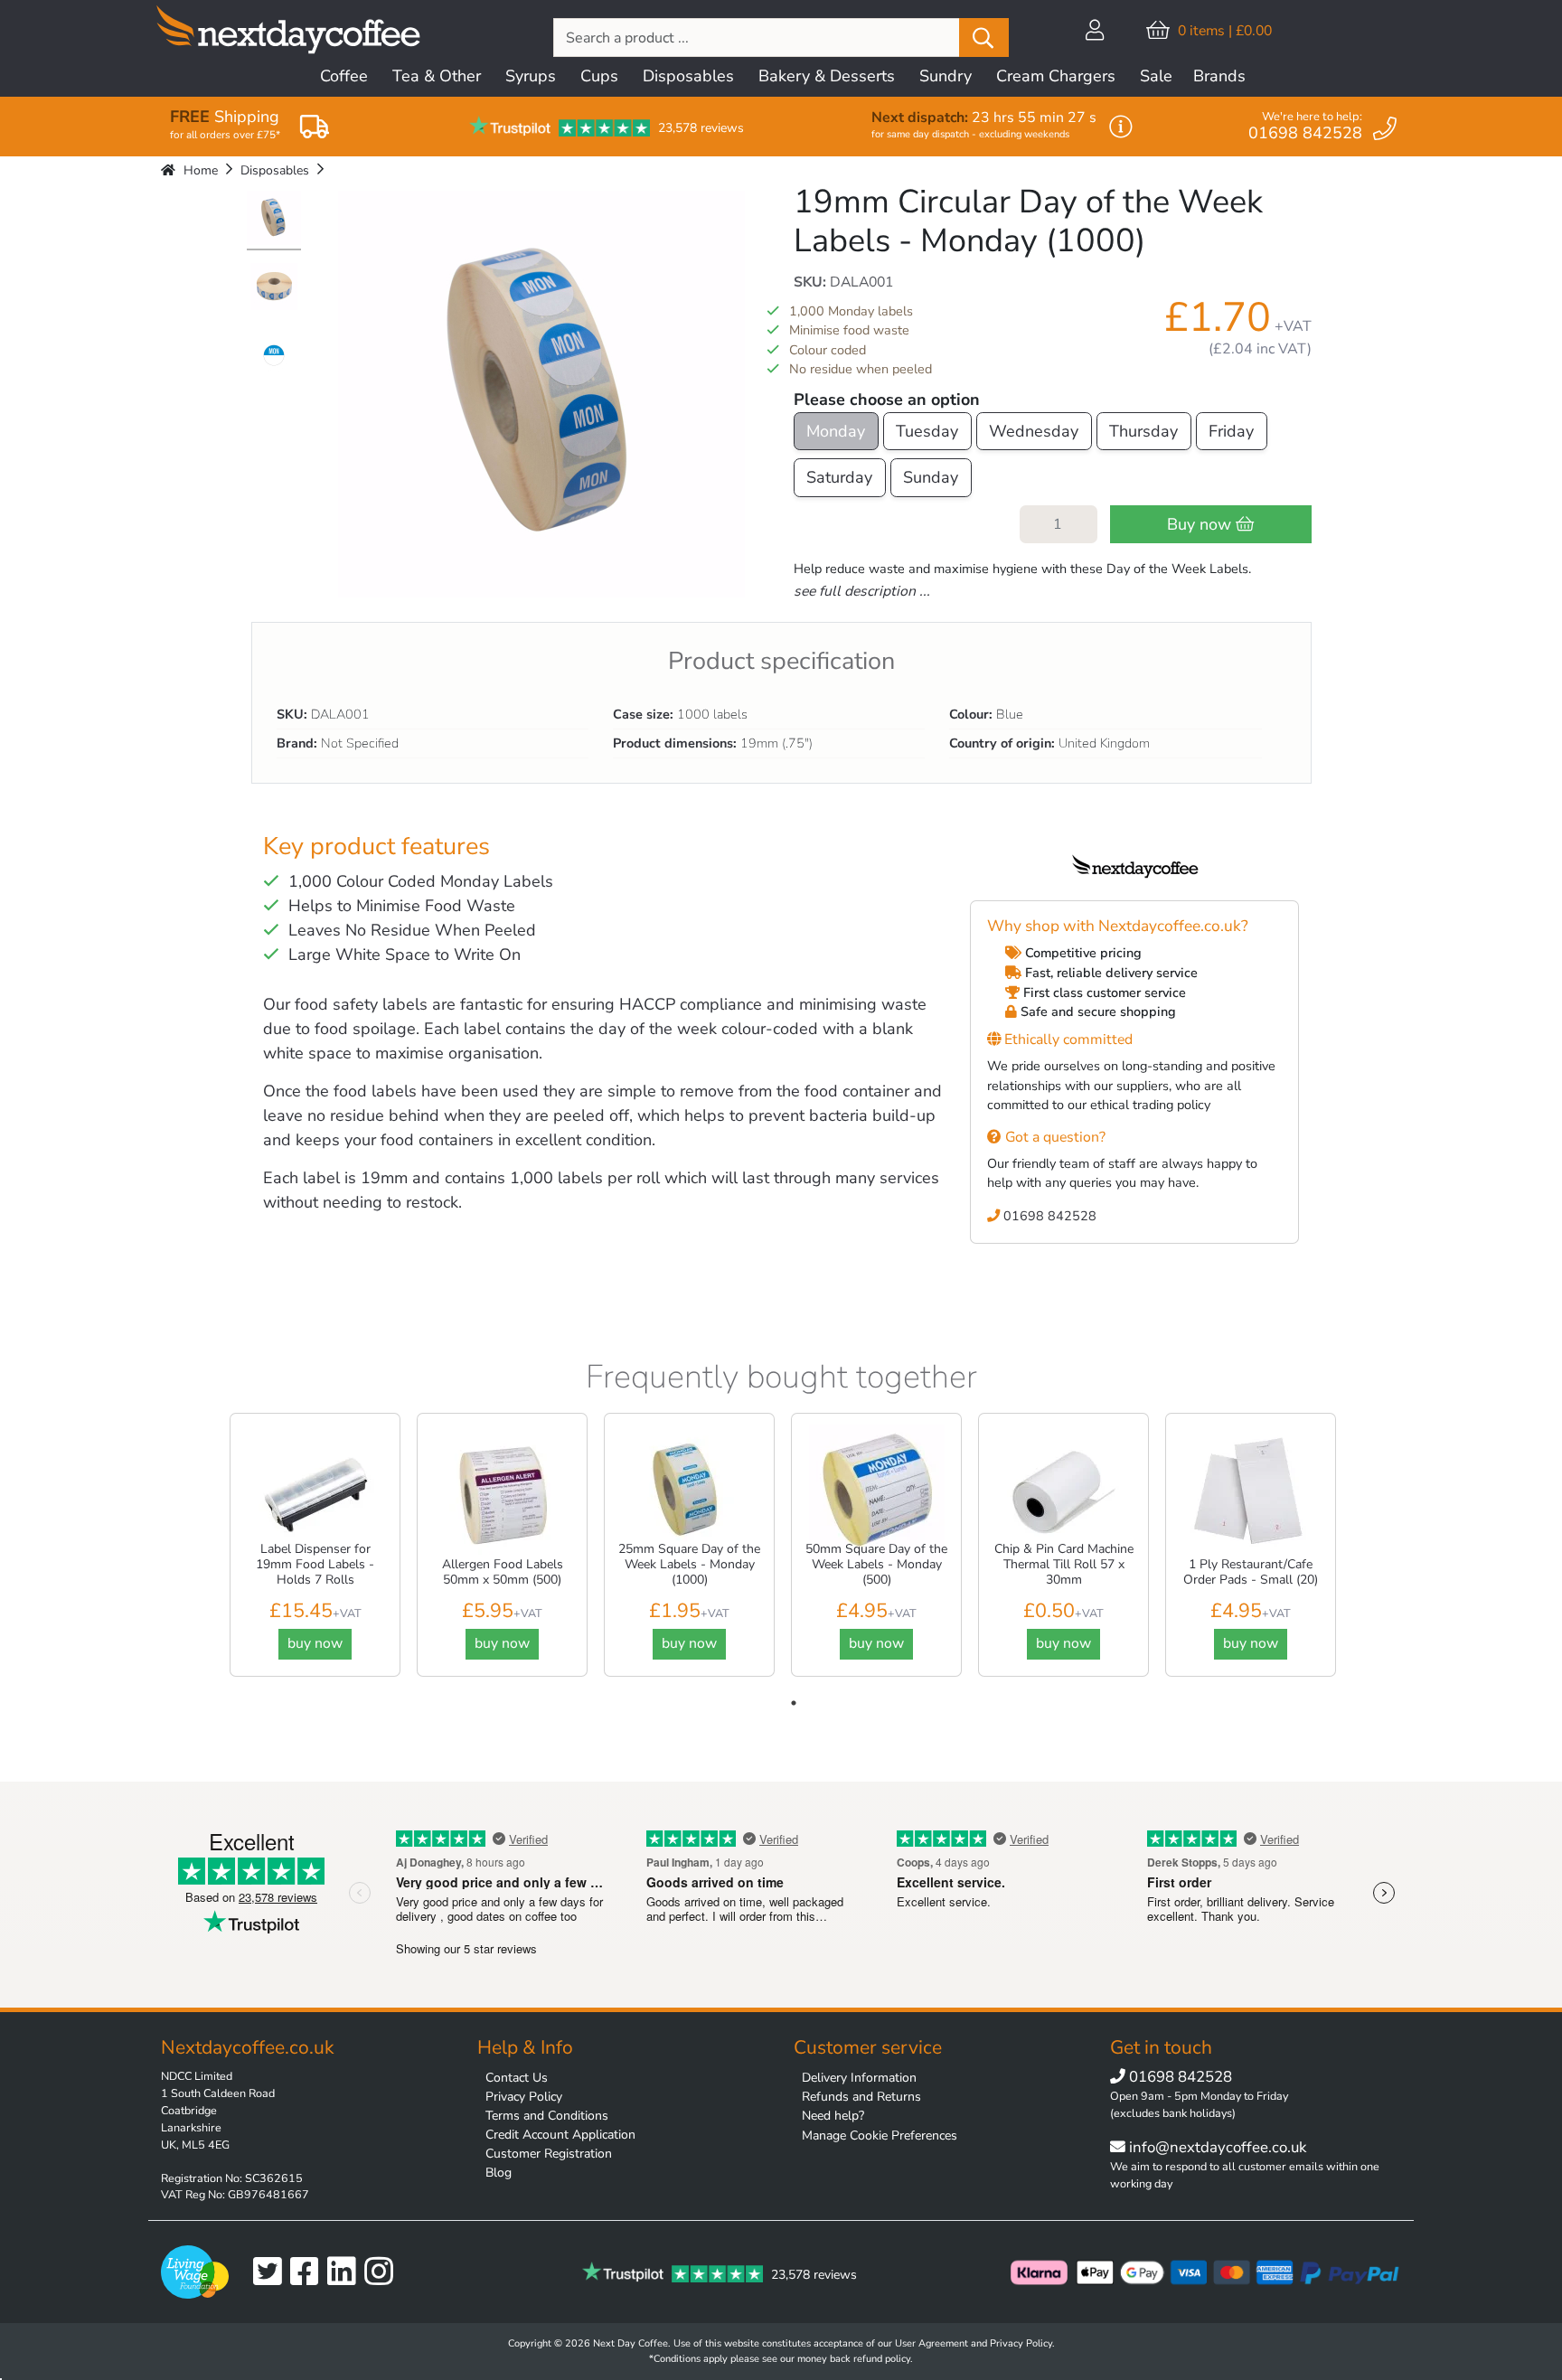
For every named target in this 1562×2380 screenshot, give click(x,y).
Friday (1231, 431)
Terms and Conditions (547, 2116)
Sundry (946, 76)
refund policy (882, 2359)
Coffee (344, 76)
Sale (1156, 76)
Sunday (931, 477)
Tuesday (927, 431)
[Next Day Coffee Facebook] (309, 2272)
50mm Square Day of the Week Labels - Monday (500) (876, 1564)
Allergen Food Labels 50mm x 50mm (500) (503, 1572)
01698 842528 (1048, 1216)
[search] (984, 38)
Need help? (833, 2116)
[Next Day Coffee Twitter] (272, 2272)
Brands (1219, 76)
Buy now (1201, 524)
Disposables (688, 76)
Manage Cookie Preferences (880, 2135)
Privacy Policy (524, 2097)
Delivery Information (859, 2078)
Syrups (531, 76)
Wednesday (1034, 431)
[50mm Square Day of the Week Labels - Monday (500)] (877, 1492)
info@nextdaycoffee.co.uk (1216, 2147)
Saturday (839, 477)
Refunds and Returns (861, 2097)
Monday (836, 431)
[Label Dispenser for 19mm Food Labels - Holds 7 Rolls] (315, 1492)
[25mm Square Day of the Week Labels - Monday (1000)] (690, 1492)
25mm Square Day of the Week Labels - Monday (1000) (689, 1564)
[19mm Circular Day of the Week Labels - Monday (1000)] (274, 221)
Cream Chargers (1056, 76)
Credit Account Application (560, 2135)
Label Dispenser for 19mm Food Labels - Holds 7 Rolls (315, 1564)
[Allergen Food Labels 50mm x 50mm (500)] (503, 1492)
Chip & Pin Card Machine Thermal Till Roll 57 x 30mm (1064, 1564)
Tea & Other (437, 76)
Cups (599, 76)
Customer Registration (549, 2154)
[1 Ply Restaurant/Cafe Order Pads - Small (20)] (1251, 1492)
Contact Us (517, 2078)
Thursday (1143, 431)
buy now (315, 1643)
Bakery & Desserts (827, 76)
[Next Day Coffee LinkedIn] (346, 2272)
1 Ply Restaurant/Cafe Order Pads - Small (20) (1251, 1572)
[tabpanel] (315, 1547)
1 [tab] (794, 1703)
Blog (499, 2173)
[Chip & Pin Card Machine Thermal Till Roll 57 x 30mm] (1064, 1492)
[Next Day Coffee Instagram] (383, 2272)
